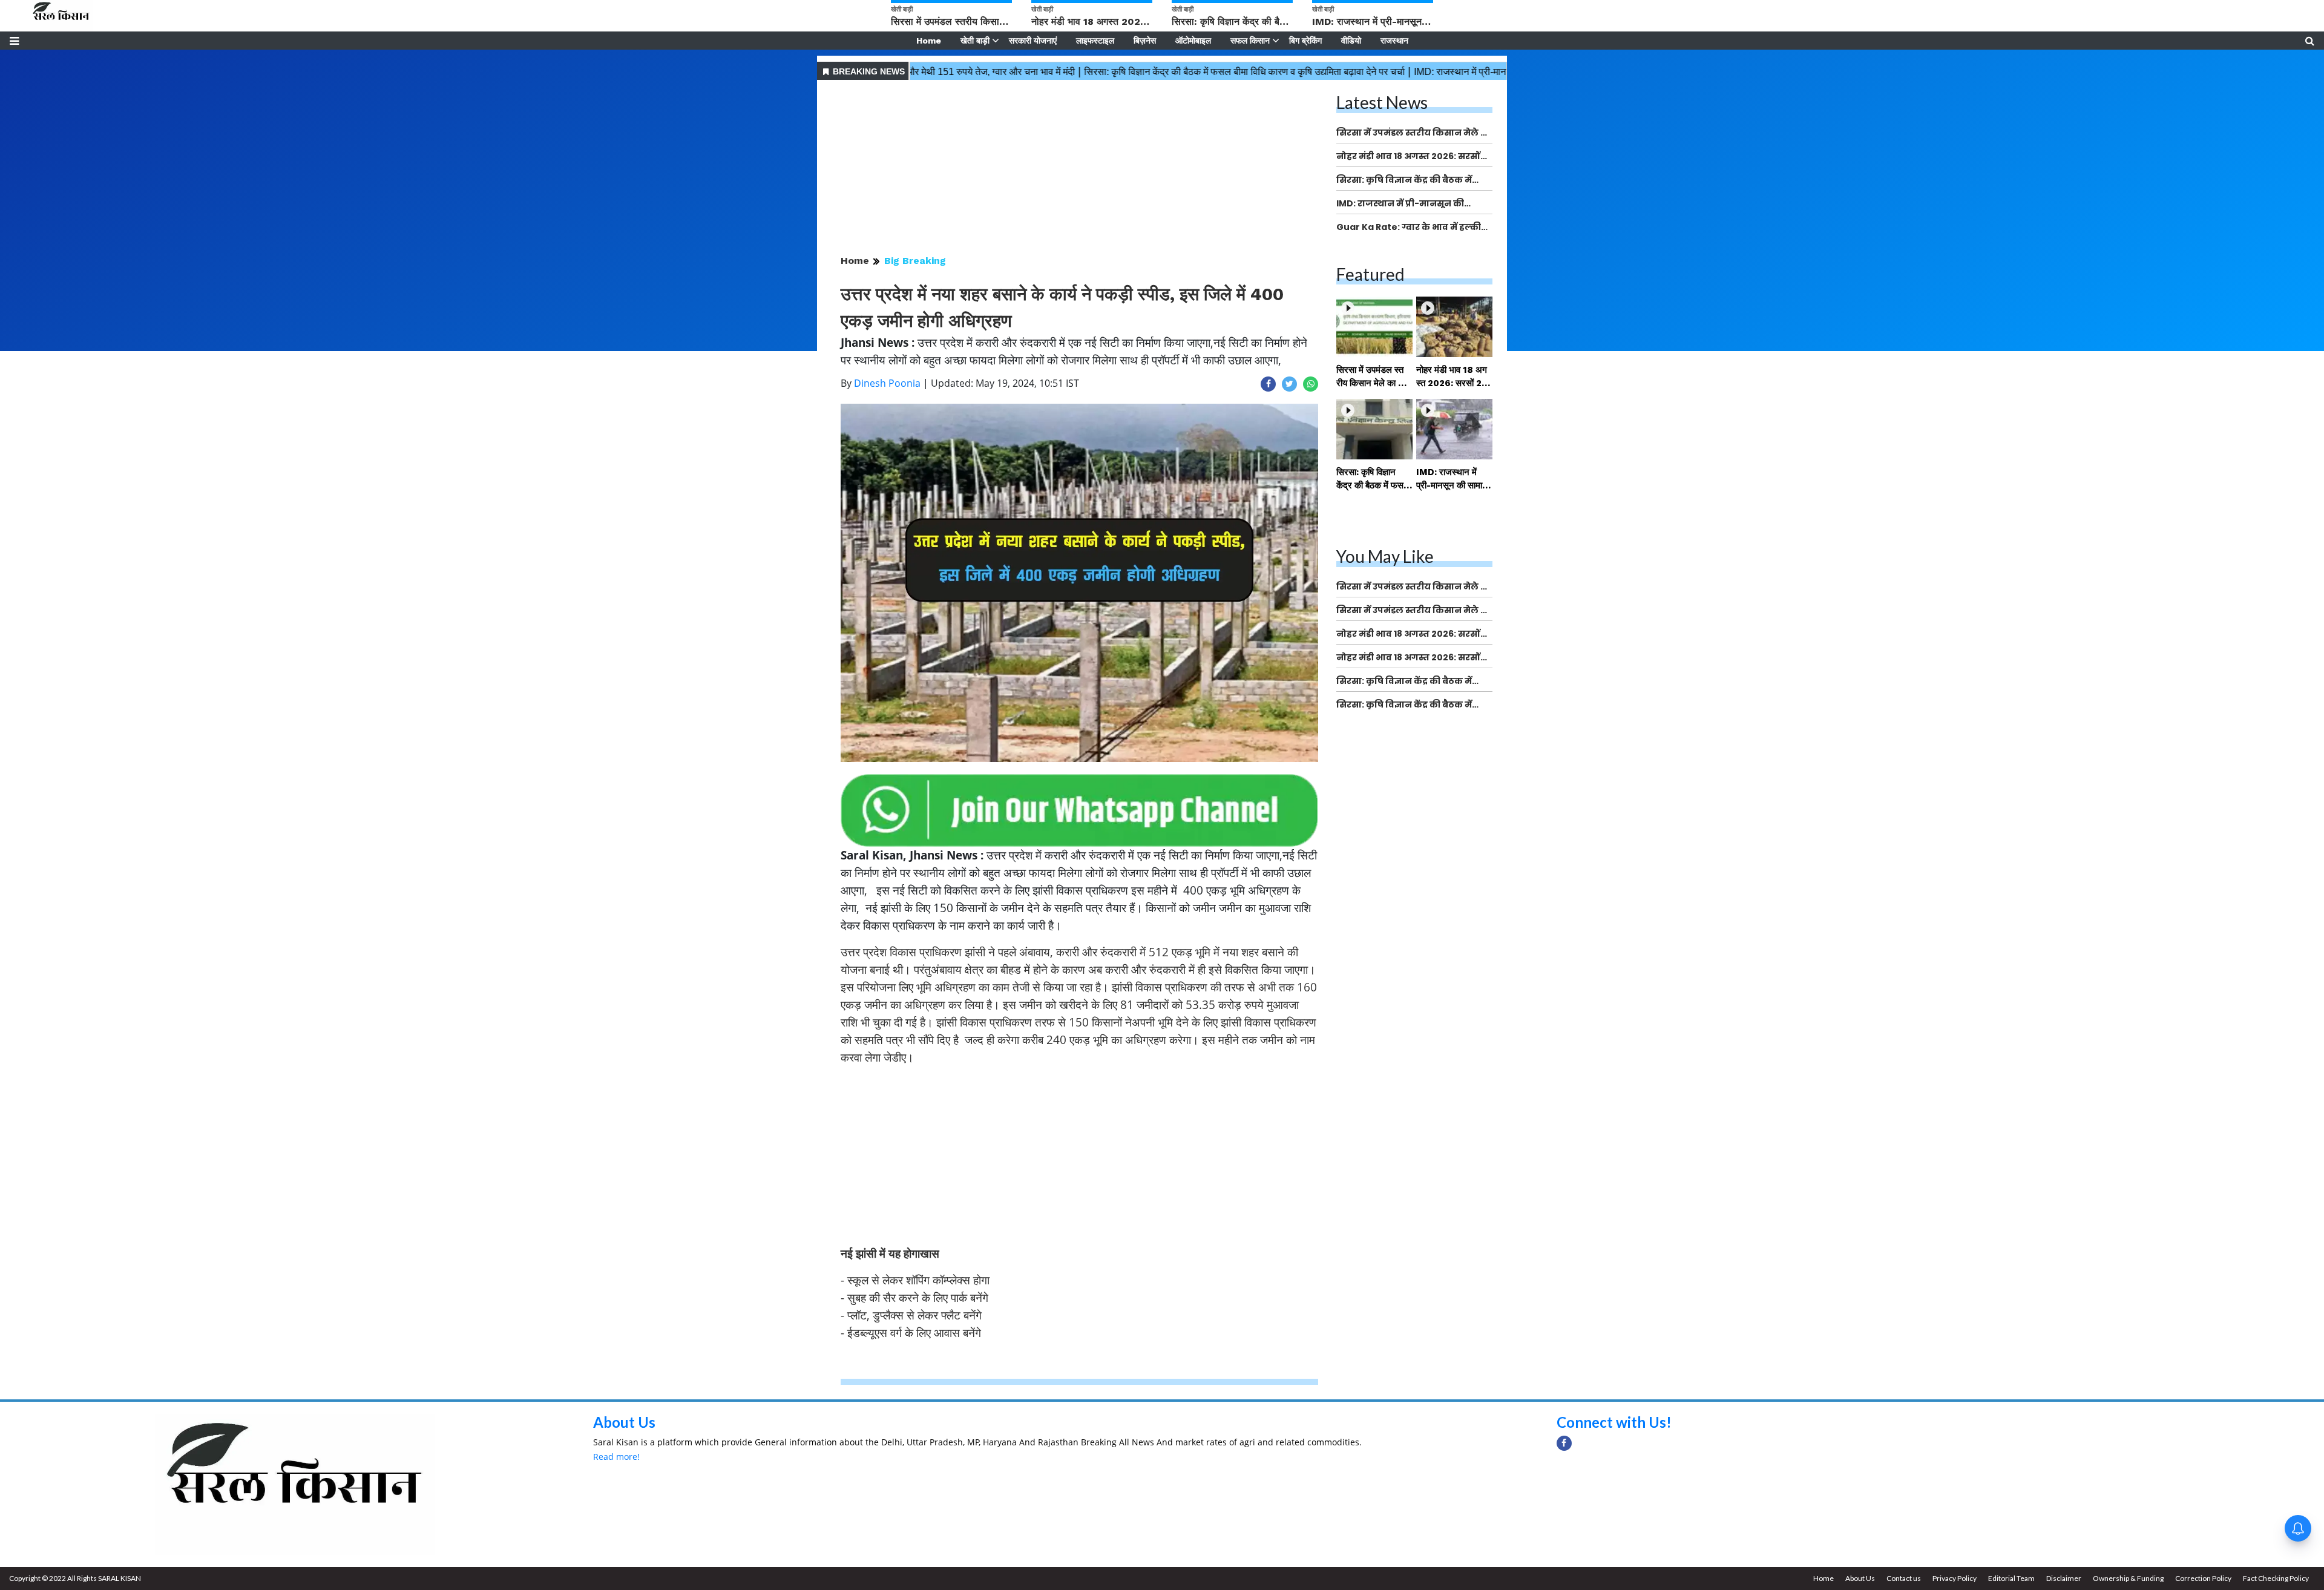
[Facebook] (1564, 1443)
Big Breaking (915, 261)
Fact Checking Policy (2276, 1578)
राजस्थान (1394, 41)
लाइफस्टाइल (1095, 41)
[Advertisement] (1079, 168)
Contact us (1904, 1578)
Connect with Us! (1614, 1422)
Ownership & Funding (2128, 1578)
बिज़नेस (1145, 41)
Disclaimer (2064, 1578)
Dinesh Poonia (887, 383)
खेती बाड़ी (975, 41)
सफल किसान (1250, 41)
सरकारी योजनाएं (1033, 41)
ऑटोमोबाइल (1193, 41)
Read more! (616, 1457)
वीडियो (1351, 41)
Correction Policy (2203, 1578)
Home (929, 41)
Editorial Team (2011, 1578)
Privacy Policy (1955, 1578)
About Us (624, 1422)
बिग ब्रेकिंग (1305, 41)
